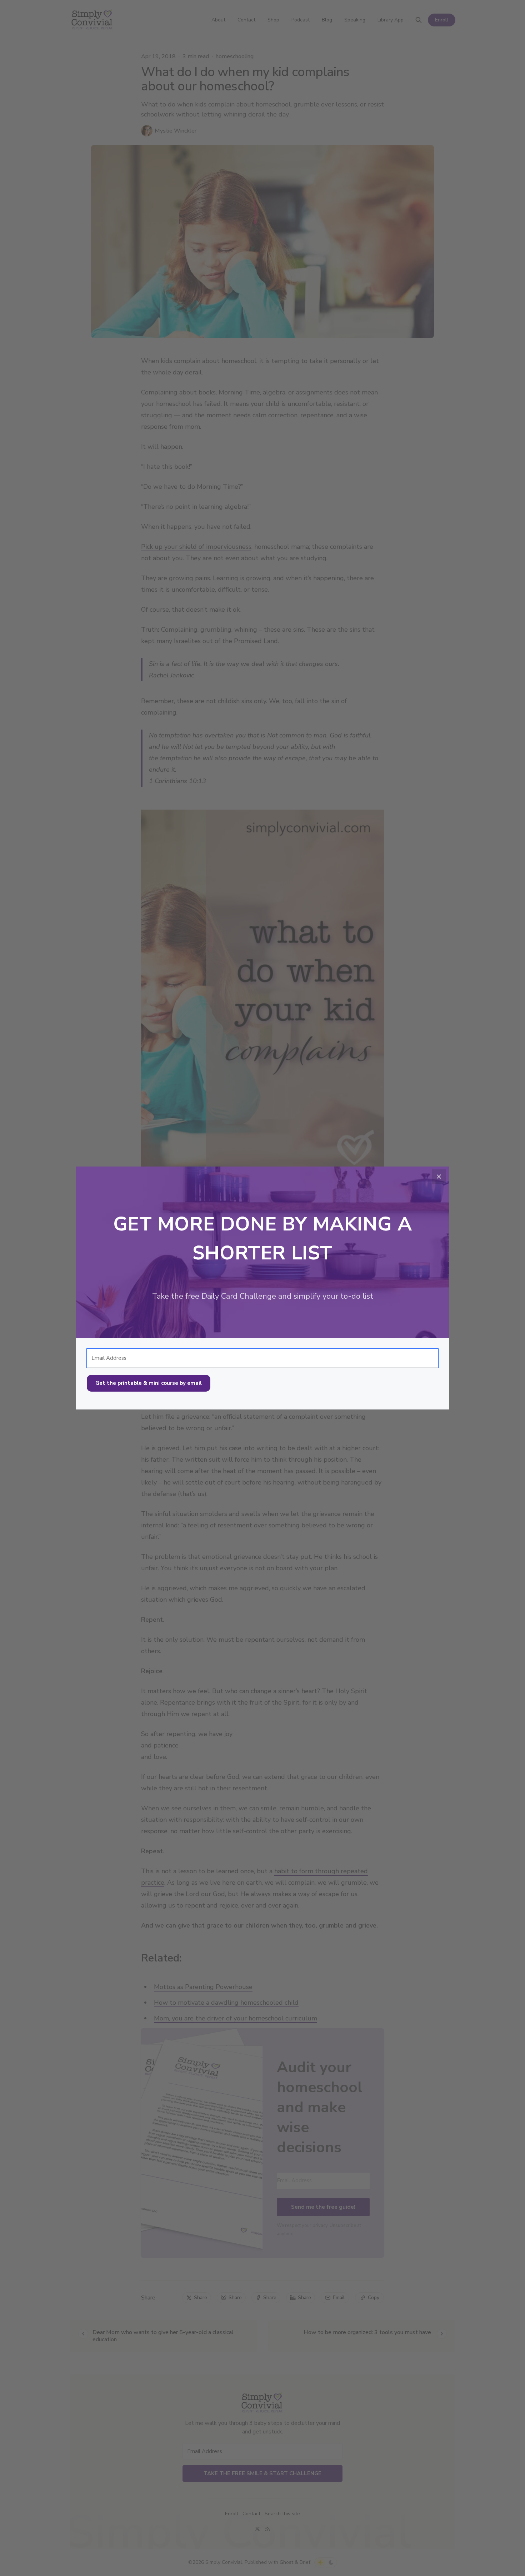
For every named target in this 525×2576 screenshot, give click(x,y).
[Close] (439, 1177)
